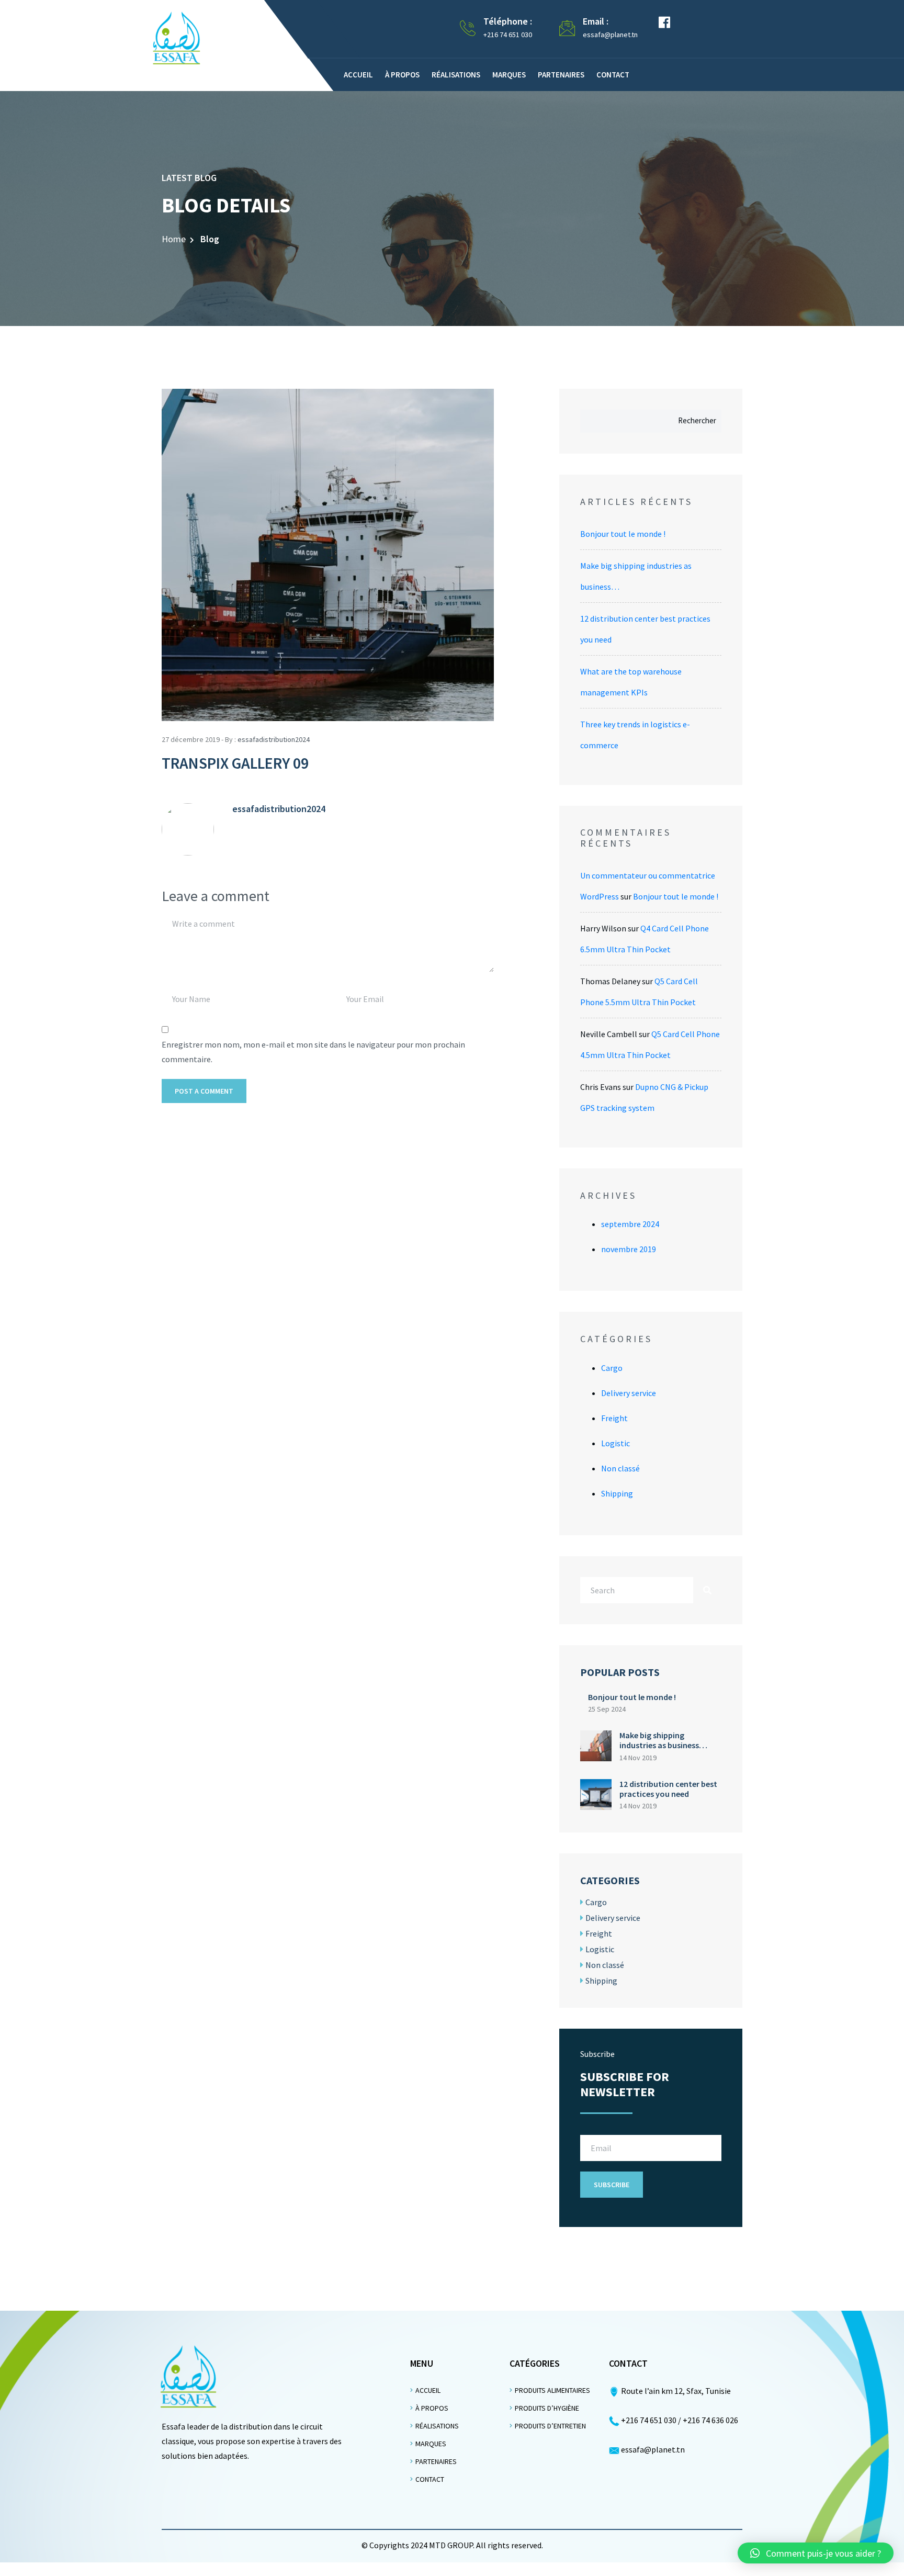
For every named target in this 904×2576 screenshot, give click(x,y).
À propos (402, 75)
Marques (509, 75)
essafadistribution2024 (274, 739)
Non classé (620, 1468)
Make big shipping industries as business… (663, 1740)
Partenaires (561, 75)
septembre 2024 (630, 1224)
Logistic (615, 1443)
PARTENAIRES (436, 2461)
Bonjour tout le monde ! (623, 534)
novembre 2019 (629, 1249)
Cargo (612, 1368)
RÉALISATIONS (437, 2426)
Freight (614, 1418)
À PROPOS (432, 2408)
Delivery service (629, 1393)
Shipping (617, 1493)
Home (174, 239)
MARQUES (431, 2444)
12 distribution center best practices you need (668, 1789)
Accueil (358, 75)
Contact (613, 75)
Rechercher (697, 420)
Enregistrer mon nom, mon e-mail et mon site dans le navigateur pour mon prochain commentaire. (313, 1052)
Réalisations (456, 75)
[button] (816, 2553)
